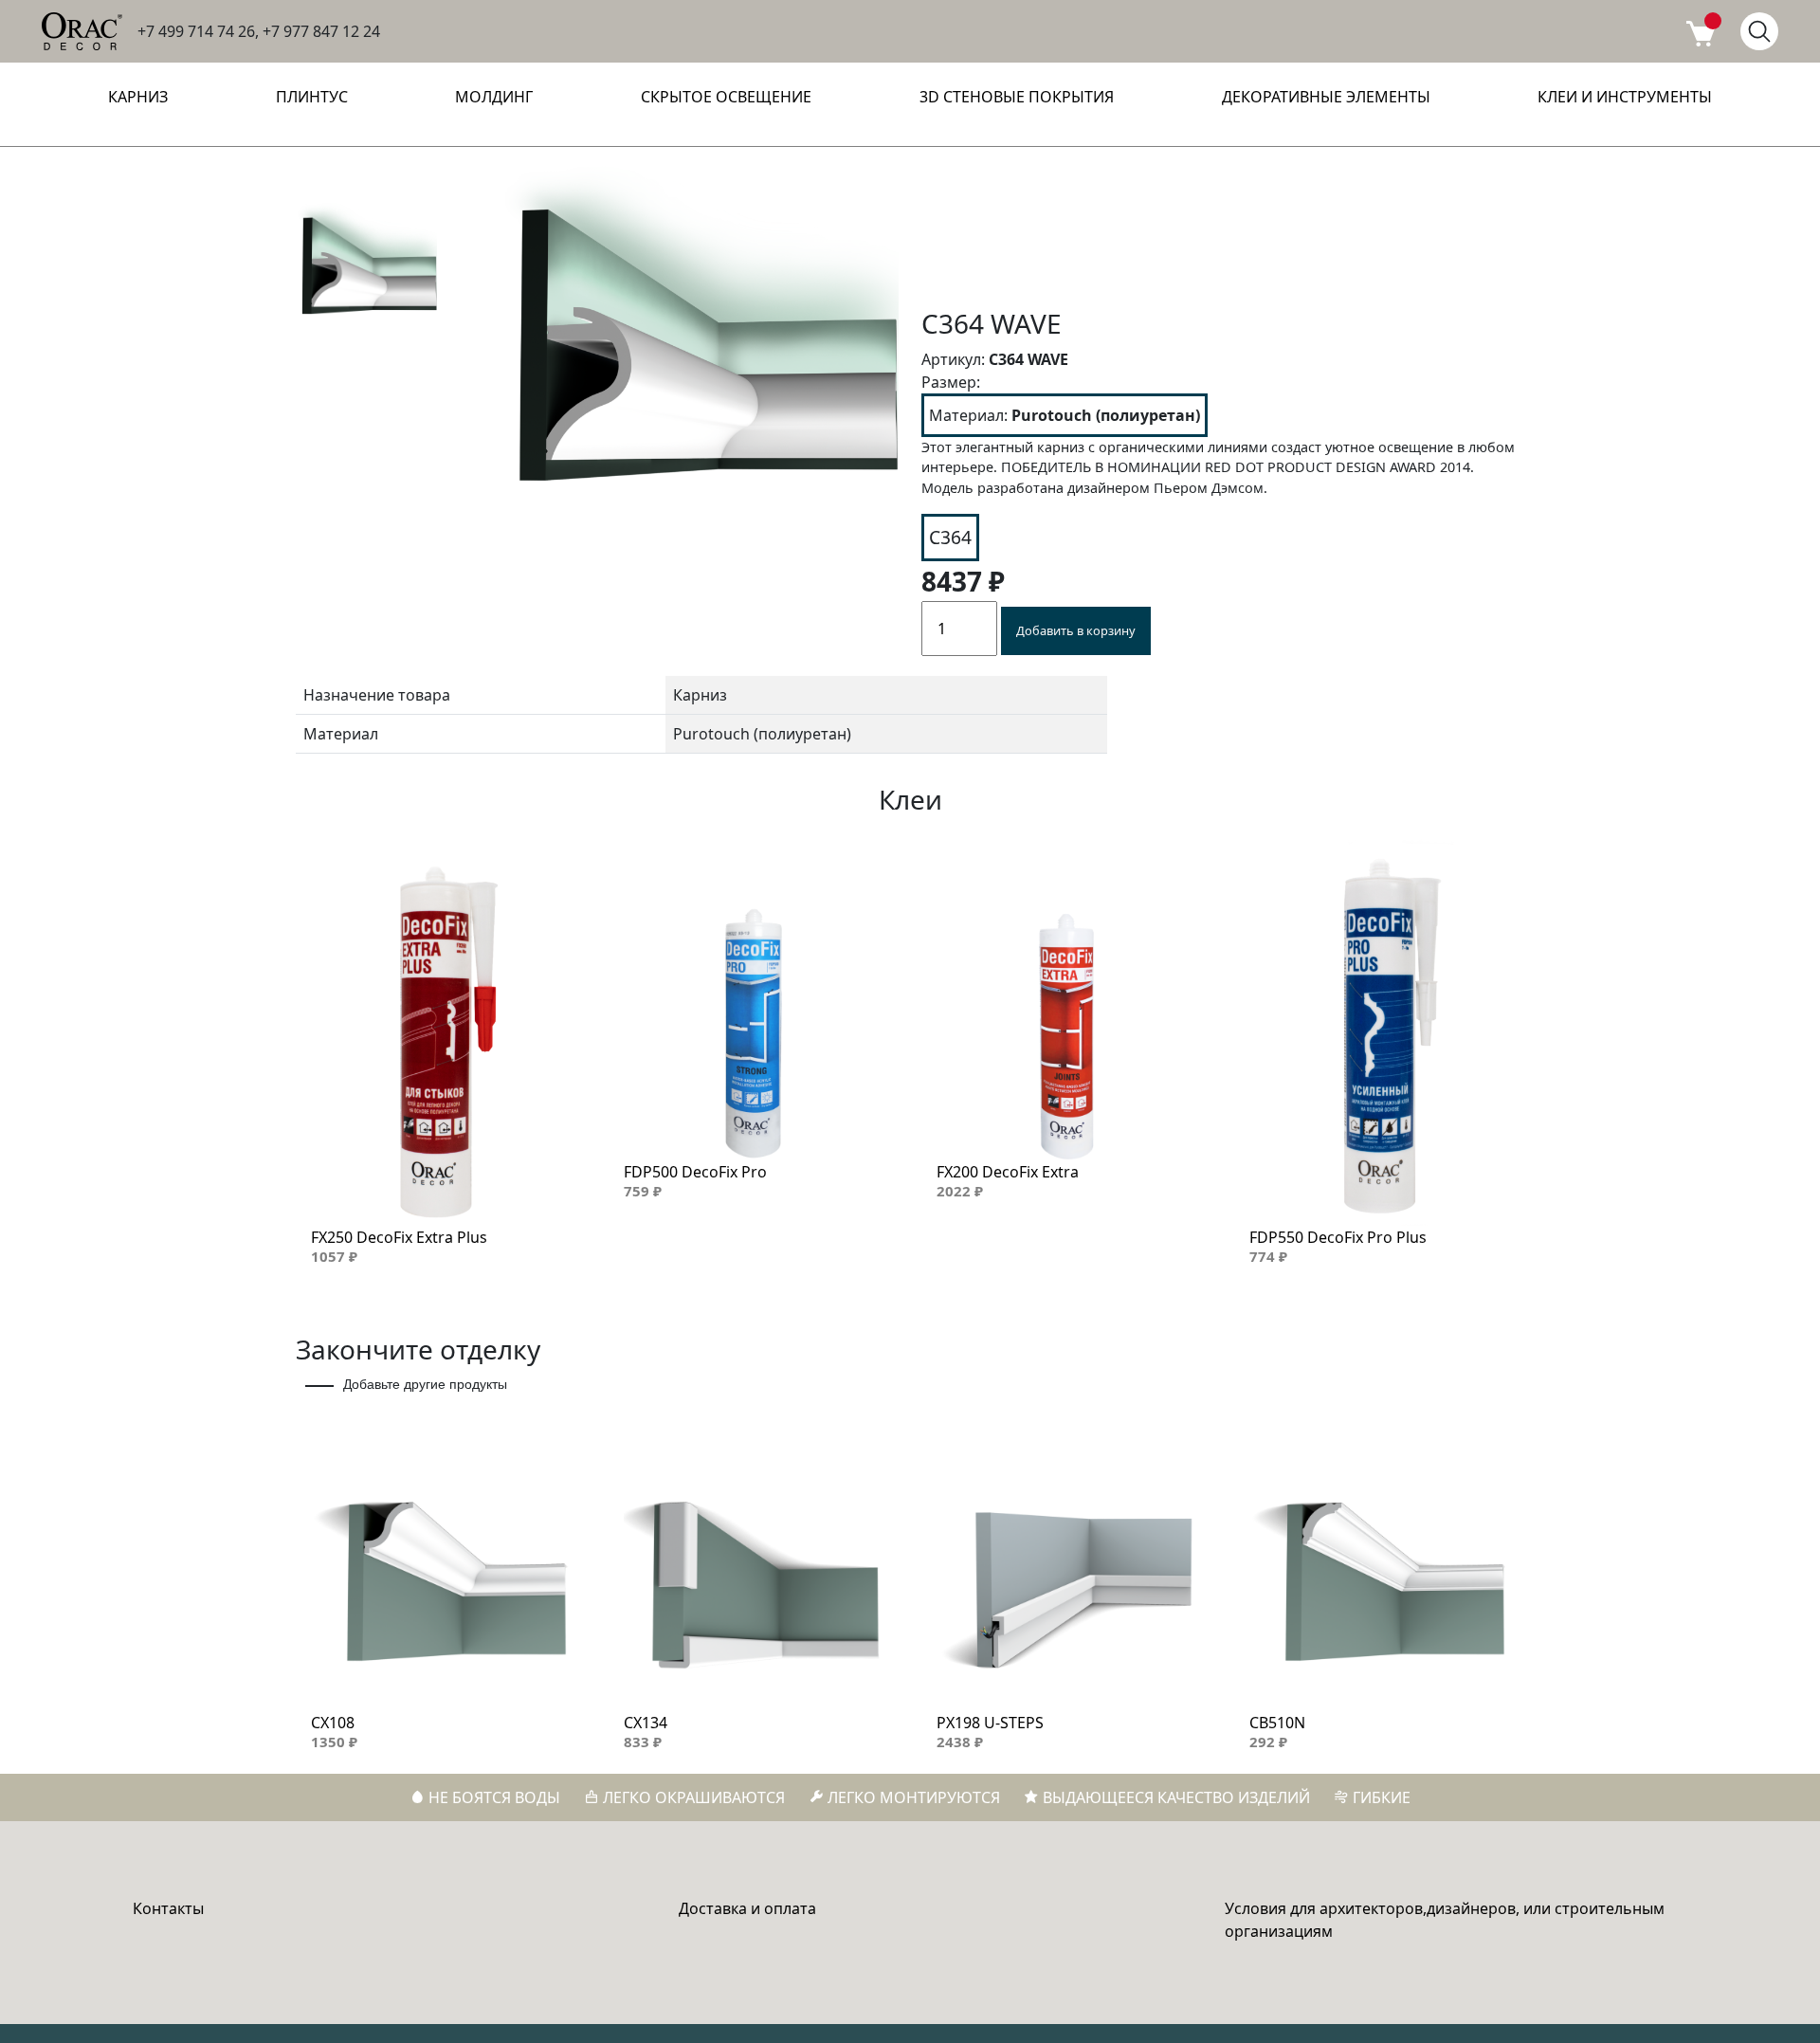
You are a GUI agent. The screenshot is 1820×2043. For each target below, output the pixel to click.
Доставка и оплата (747, 1908)
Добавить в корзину (1076, 630)
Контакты (168, 1908)
